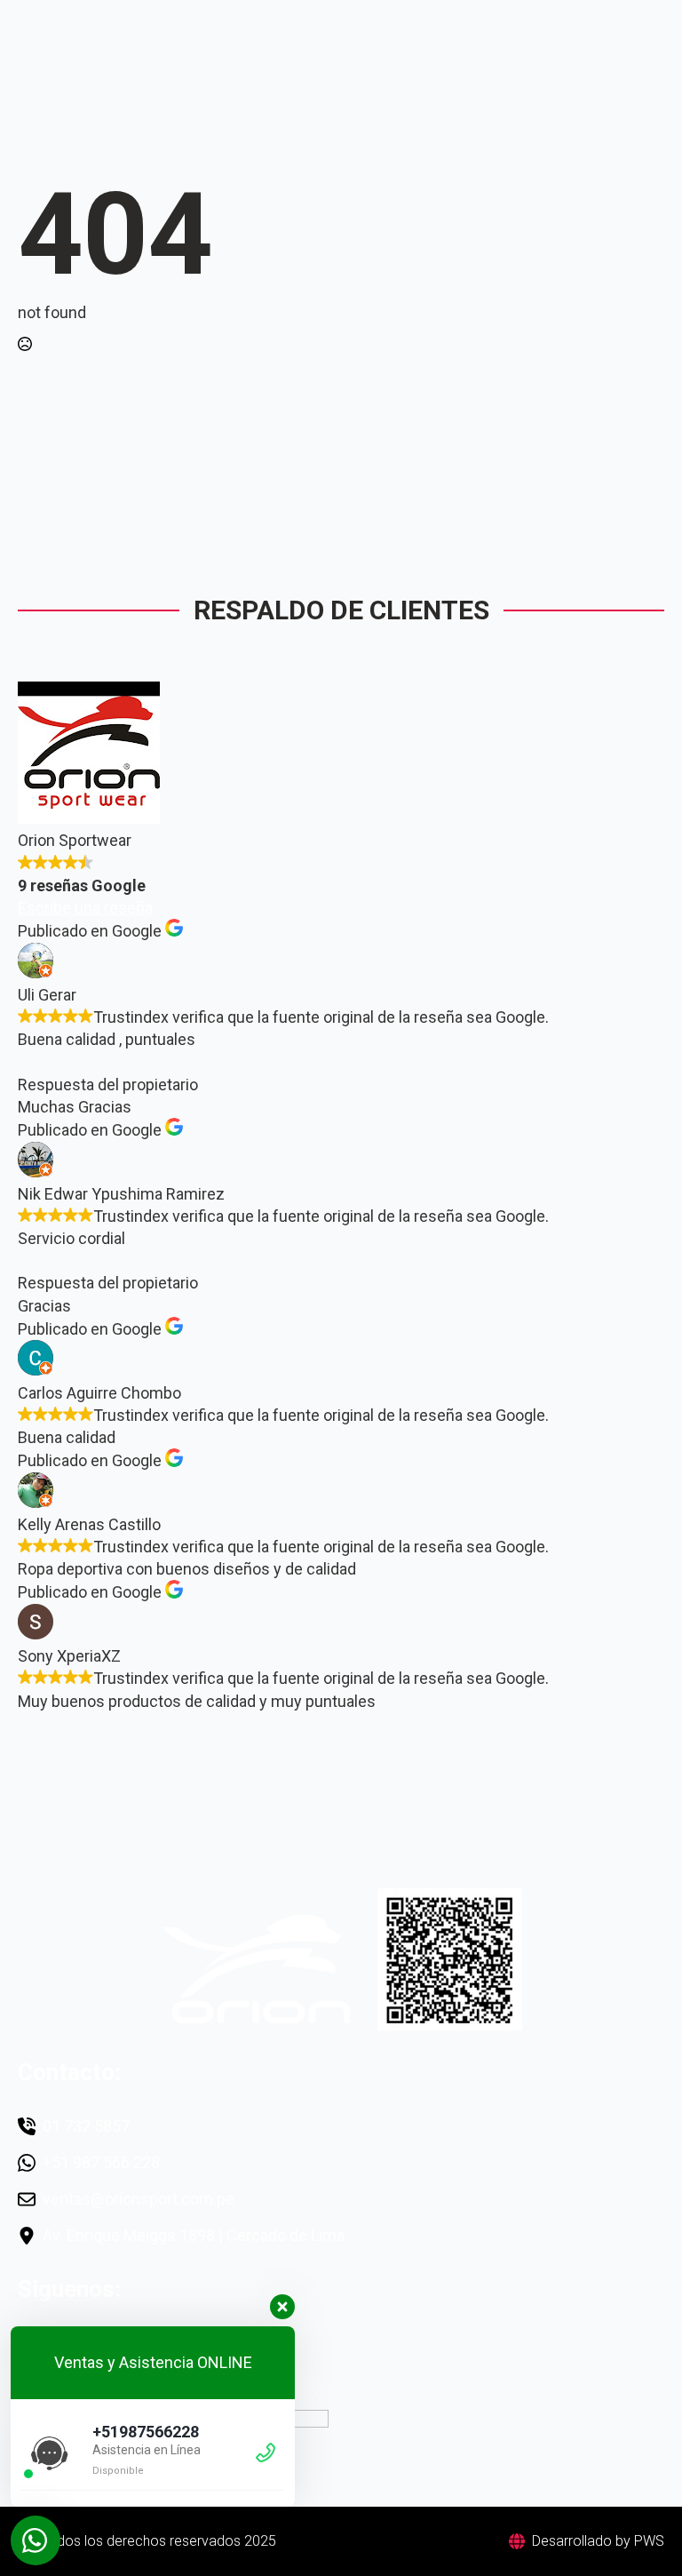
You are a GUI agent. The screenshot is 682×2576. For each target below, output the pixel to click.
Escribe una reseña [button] (85, 908)
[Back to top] (638, 2532)
